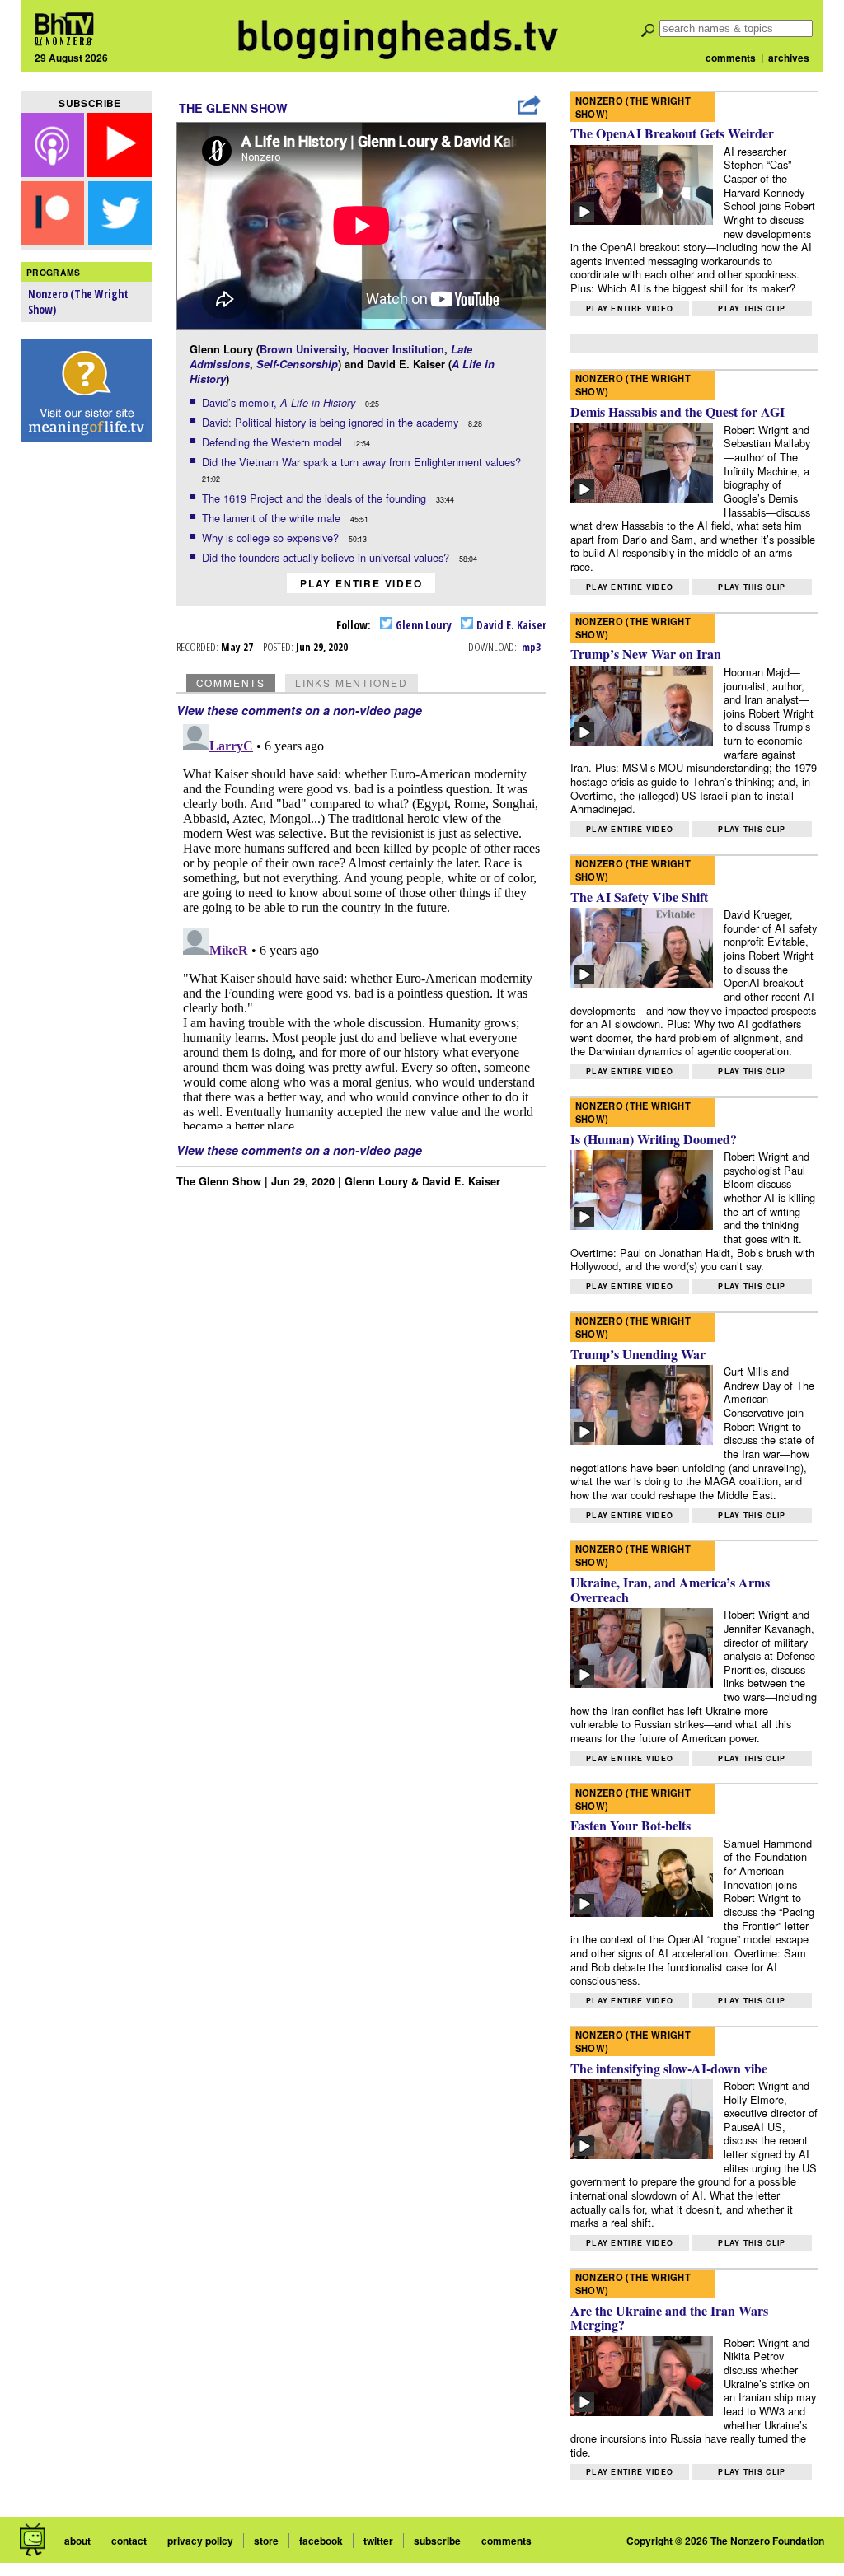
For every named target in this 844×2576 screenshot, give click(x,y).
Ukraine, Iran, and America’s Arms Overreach (670, 1590)
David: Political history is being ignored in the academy (332, 422)
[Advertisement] (87, 709)
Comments (231, 683)
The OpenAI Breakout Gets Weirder (672, 133)
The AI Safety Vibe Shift (639, 897)
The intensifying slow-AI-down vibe (669, 2068)
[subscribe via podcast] (54, 172)
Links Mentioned (352, 683)
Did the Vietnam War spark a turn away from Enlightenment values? (363, 462)
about (77, 2541)
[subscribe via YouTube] (120, 172)
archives (789, 58)
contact (129, 2541)
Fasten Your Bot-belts (631, 1825)
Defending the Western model (274, 442)
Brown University (303, 349)
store (266, 2541)
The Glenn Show (233, 108)
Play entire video (361, 583)
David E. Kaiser (510, 625)
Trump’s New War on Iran (646, 654)
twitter (378, 2541)
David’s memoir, (279, 402)
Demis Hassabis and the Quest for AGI (678, 411)
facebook (321, 2541)
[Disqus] (362, 923)
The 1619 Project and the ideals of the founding (316, 498)
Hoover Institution (399, 349)
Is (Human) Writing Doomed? (654, 1139)
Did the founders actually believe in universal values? (327, 557)
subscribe (437, 2541)
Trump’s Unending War (638, 1354)
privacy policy (200, 2541)
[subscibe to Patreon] (53, 240)
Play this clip (752, 309)
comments (731, 58)
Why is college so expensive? (272, 538)
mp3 (531, 647)
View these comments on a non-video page (299, 710)
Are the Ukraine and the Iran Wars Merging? (669, 2318)
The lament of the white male (273, 518)
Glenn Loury (422, 625)
